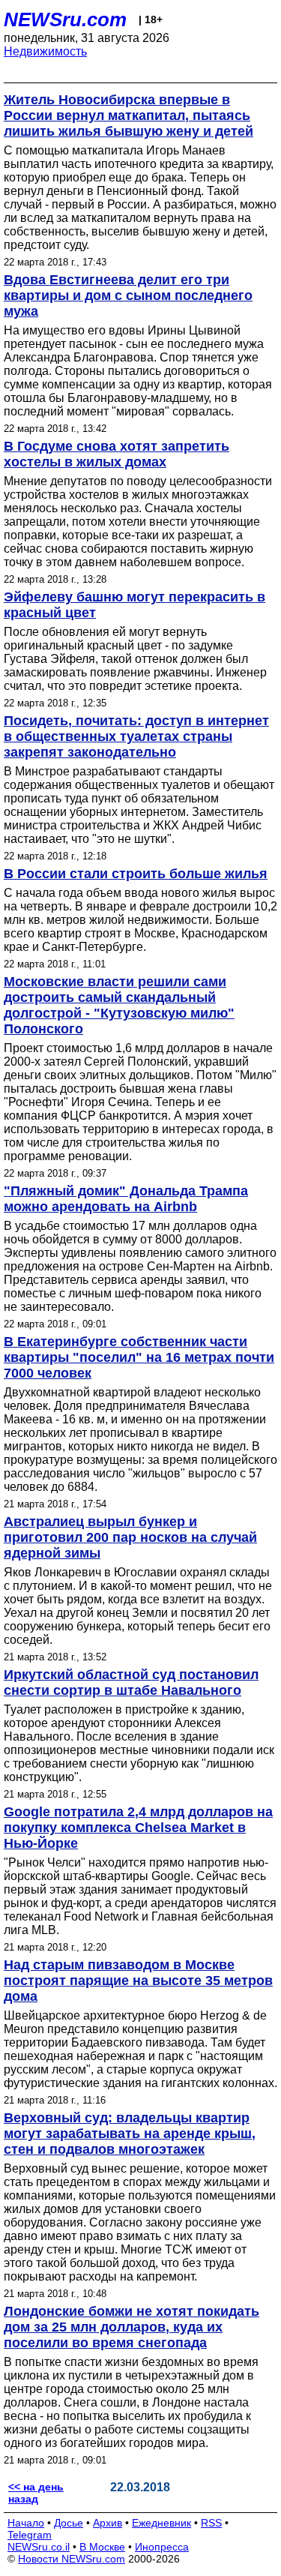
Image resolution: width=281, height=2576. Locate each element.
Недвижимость (45, 51)
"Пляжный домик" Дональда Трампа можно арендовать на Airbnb (126, 1199)
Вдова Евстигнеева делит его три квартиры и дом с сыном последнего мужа (128, 295)
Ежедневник (161, 2523)
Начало (26, 2523)
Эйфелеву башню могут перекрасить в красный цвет (135, 605)
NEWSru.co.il (39, 2547)
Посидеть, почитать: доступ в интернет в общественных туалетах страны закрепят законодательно (136, 736)
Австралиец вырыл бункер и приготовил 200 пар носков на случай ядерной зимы (130, 1537)
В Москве (102, 2547)
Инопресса (162, 2547)
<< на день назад (36, 2493)
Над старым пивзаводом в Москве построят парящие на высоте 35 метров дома (138, 1981)
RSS (211, 2523)
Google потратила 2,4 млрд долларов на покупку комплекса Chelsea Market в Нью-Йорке (138, 1828)
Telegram (30, 2535)
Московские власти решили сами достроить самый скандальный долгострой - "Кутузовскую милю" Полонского (119, 1005)
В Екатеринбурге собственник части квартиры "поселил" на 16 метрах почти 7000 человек (139, 1357)
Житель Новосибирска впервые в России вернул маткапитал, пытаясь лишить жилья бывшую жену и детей (129, 115)
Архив (108, 2523)
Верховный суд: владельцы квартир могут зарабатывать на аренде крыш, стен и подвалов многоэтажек (130, 2134)
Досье (69, 2523)
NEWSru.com (65, 19)
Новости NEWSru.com (72, 2559)
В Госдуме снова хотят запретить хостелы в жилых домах (117, 454)
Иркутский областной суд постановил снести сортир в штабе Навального (131, 1682)
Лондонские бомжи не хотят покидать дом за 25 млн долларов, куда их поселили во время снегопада (132, 2327)
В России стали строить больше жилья (136, 874)
